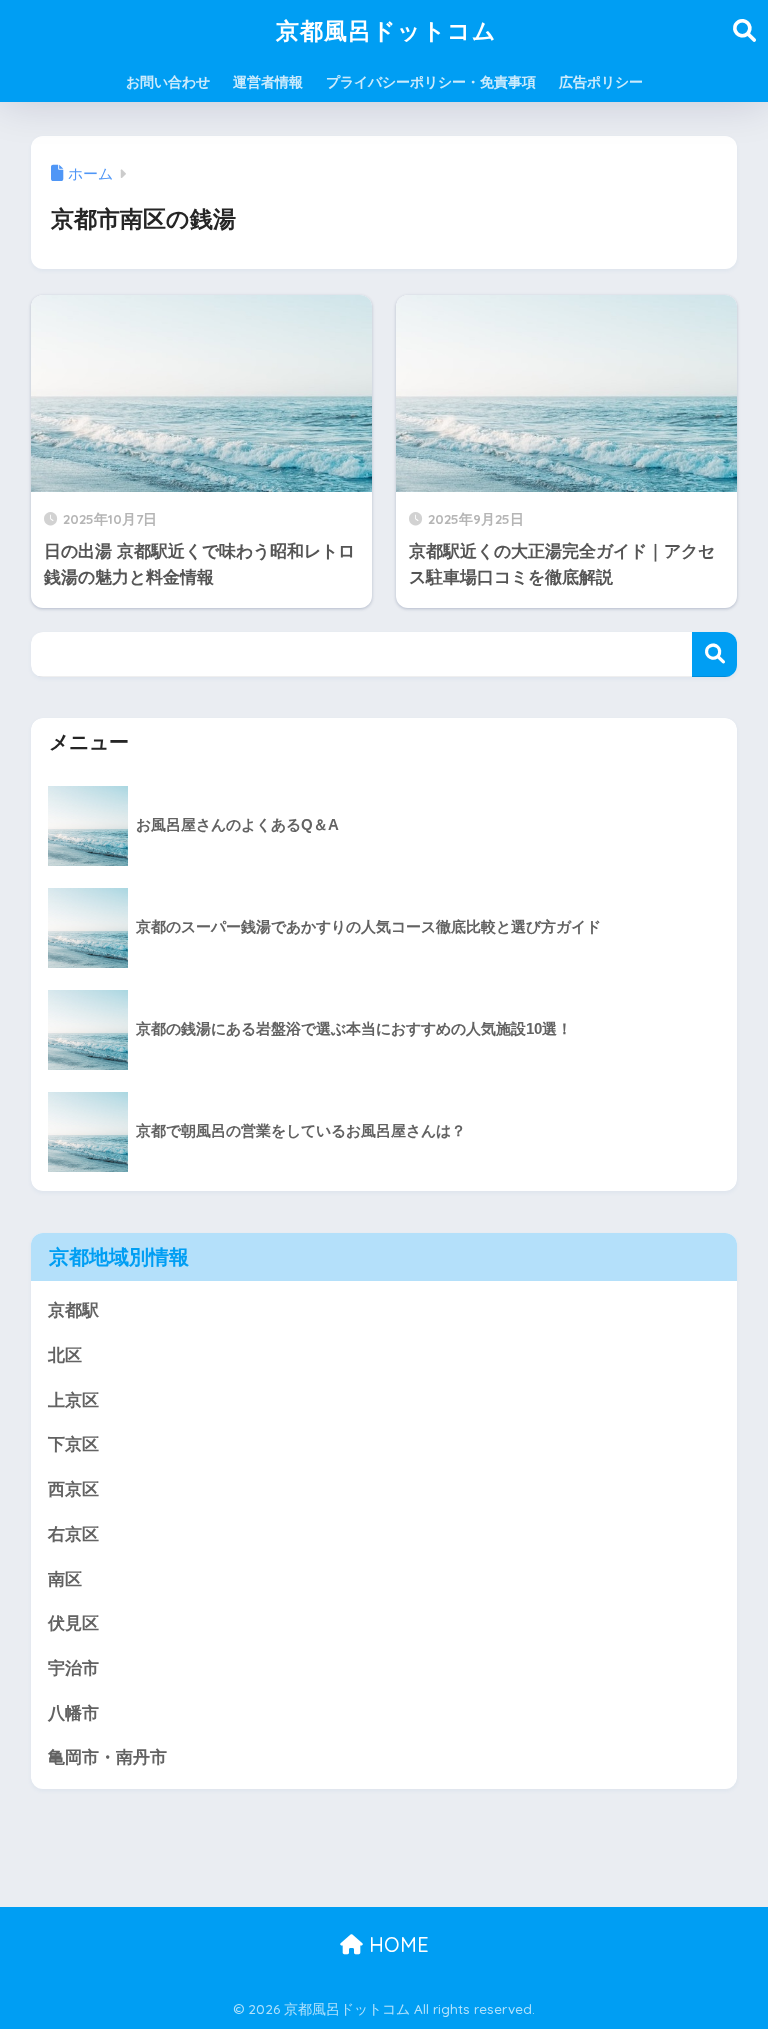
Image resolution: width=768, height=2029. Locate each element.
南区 (65, 1579)
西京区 (73, 1489)
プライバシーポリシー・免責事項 (431, 82)
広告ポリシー (601, 82)
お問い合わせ (168, 82)
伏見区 (73, 1623)
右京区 (73, 1534)
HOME (396, 1944)
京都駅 (73, 1310)
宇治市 (73, 1668)
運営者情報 (268, 82)
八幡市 (73, 1713)
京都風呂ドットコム (386, 30)
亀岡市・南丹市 (107, 1757)
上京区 (73, 1400)
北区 (65, 1355)
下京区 (73, 1444)
